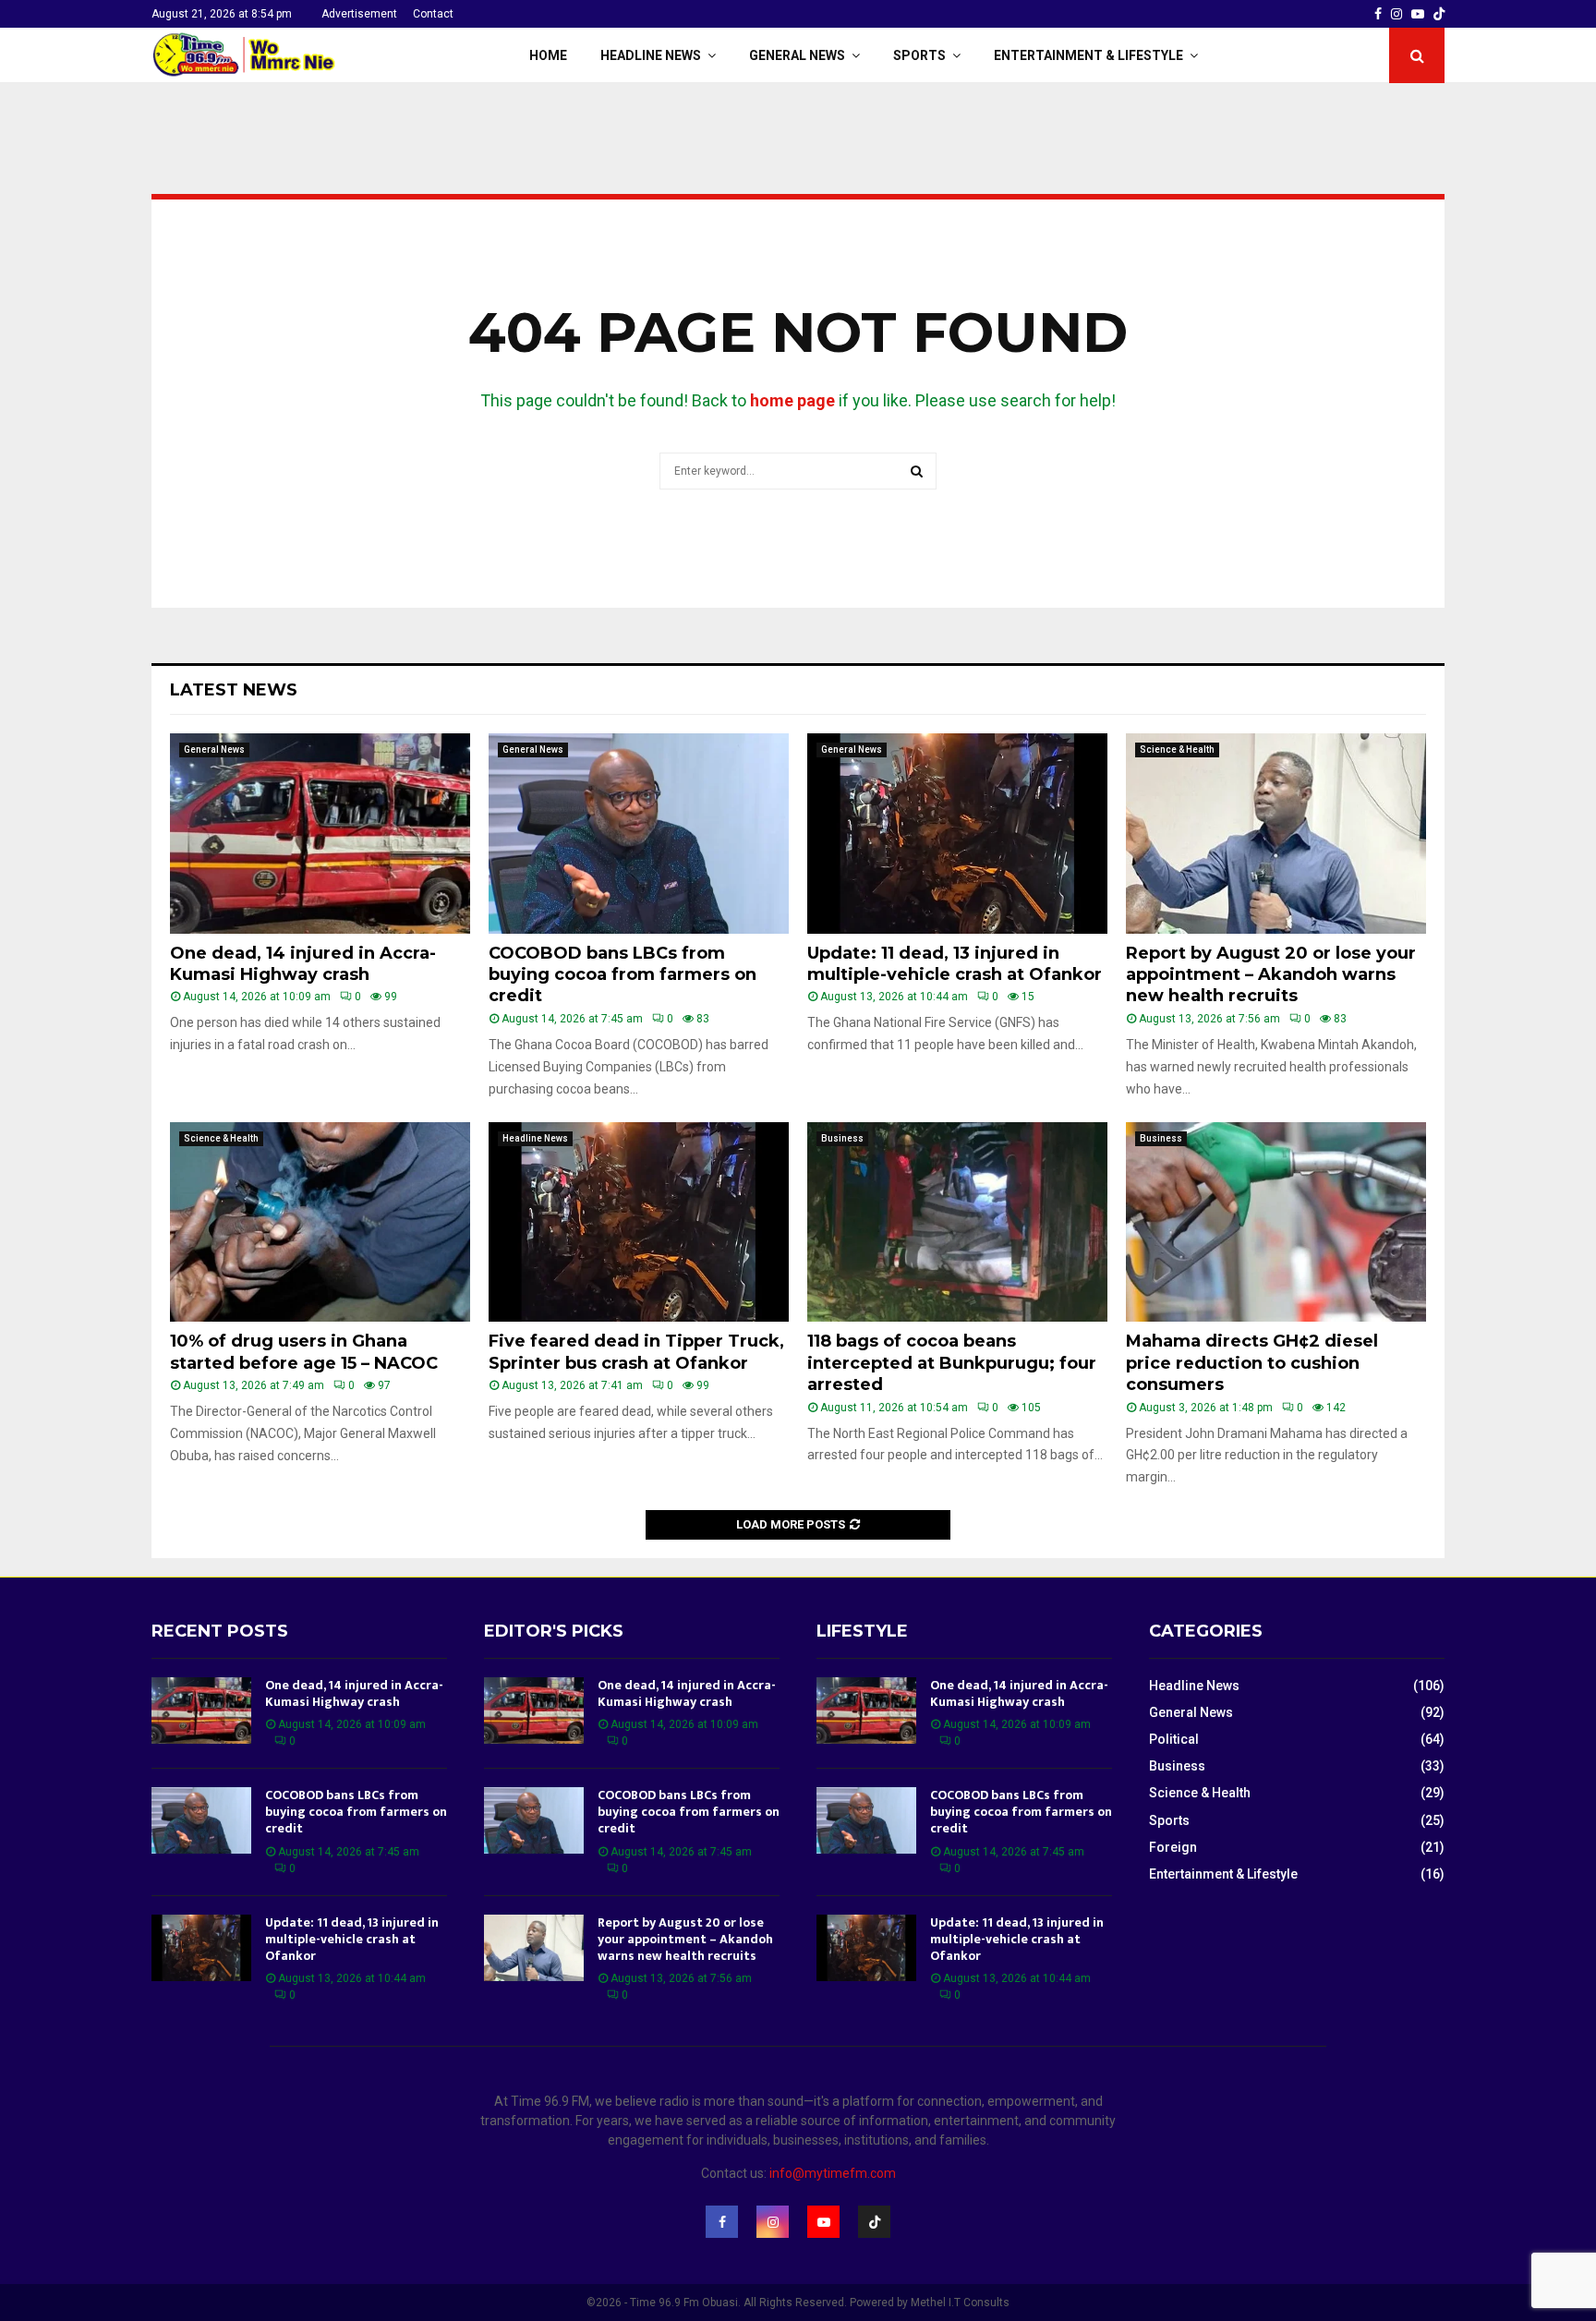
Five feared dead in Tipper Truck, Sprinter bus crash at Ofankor (636, 1352)
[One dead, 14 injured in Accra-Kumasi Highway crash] (320, 834)
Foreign (1173, 1847)
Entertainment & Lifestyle (1088, 55)
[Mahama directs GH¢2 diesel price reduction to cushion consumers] (1276, 1222)
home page (792, 400)
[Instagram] (773, 2222)
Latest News (234, 690)
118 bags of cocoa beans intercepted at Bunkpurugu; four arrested (952, 1363)
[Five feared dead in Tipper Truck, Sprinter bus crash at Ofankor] (639, 1222)
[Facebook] (722, 2222)
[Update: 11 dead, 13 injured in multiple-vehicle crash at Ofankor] (957, 834)
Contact (433, 14)
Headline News (651, 55)
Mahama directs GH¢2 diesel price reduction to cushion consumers (1252, 1363)
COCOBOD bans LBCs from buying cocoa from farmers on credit (623, 975)
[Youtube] (823, 2222)
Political (1174, 1739)
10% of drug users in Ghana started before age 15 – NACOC (304, 1352)
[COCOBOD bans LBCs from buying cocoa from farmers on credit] (639, 834)
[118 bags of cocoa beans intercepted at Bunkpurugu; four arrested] (957, 1222)
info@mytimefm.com (833, 2173)
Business (842, 1138)
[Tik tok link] (1439, 14)
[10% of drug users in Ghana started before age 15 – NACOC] (320, 1222)
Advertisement (359, 14)
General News (797, 55)
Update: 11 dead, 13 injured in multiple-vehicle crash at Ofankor (955, 964)
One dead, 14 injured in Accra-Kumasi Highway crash (303, 964)
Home (548, 55)
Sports (919, 55)
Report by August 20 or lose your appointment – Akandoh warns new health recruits (1271, 975)
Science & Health (1177, 749)
